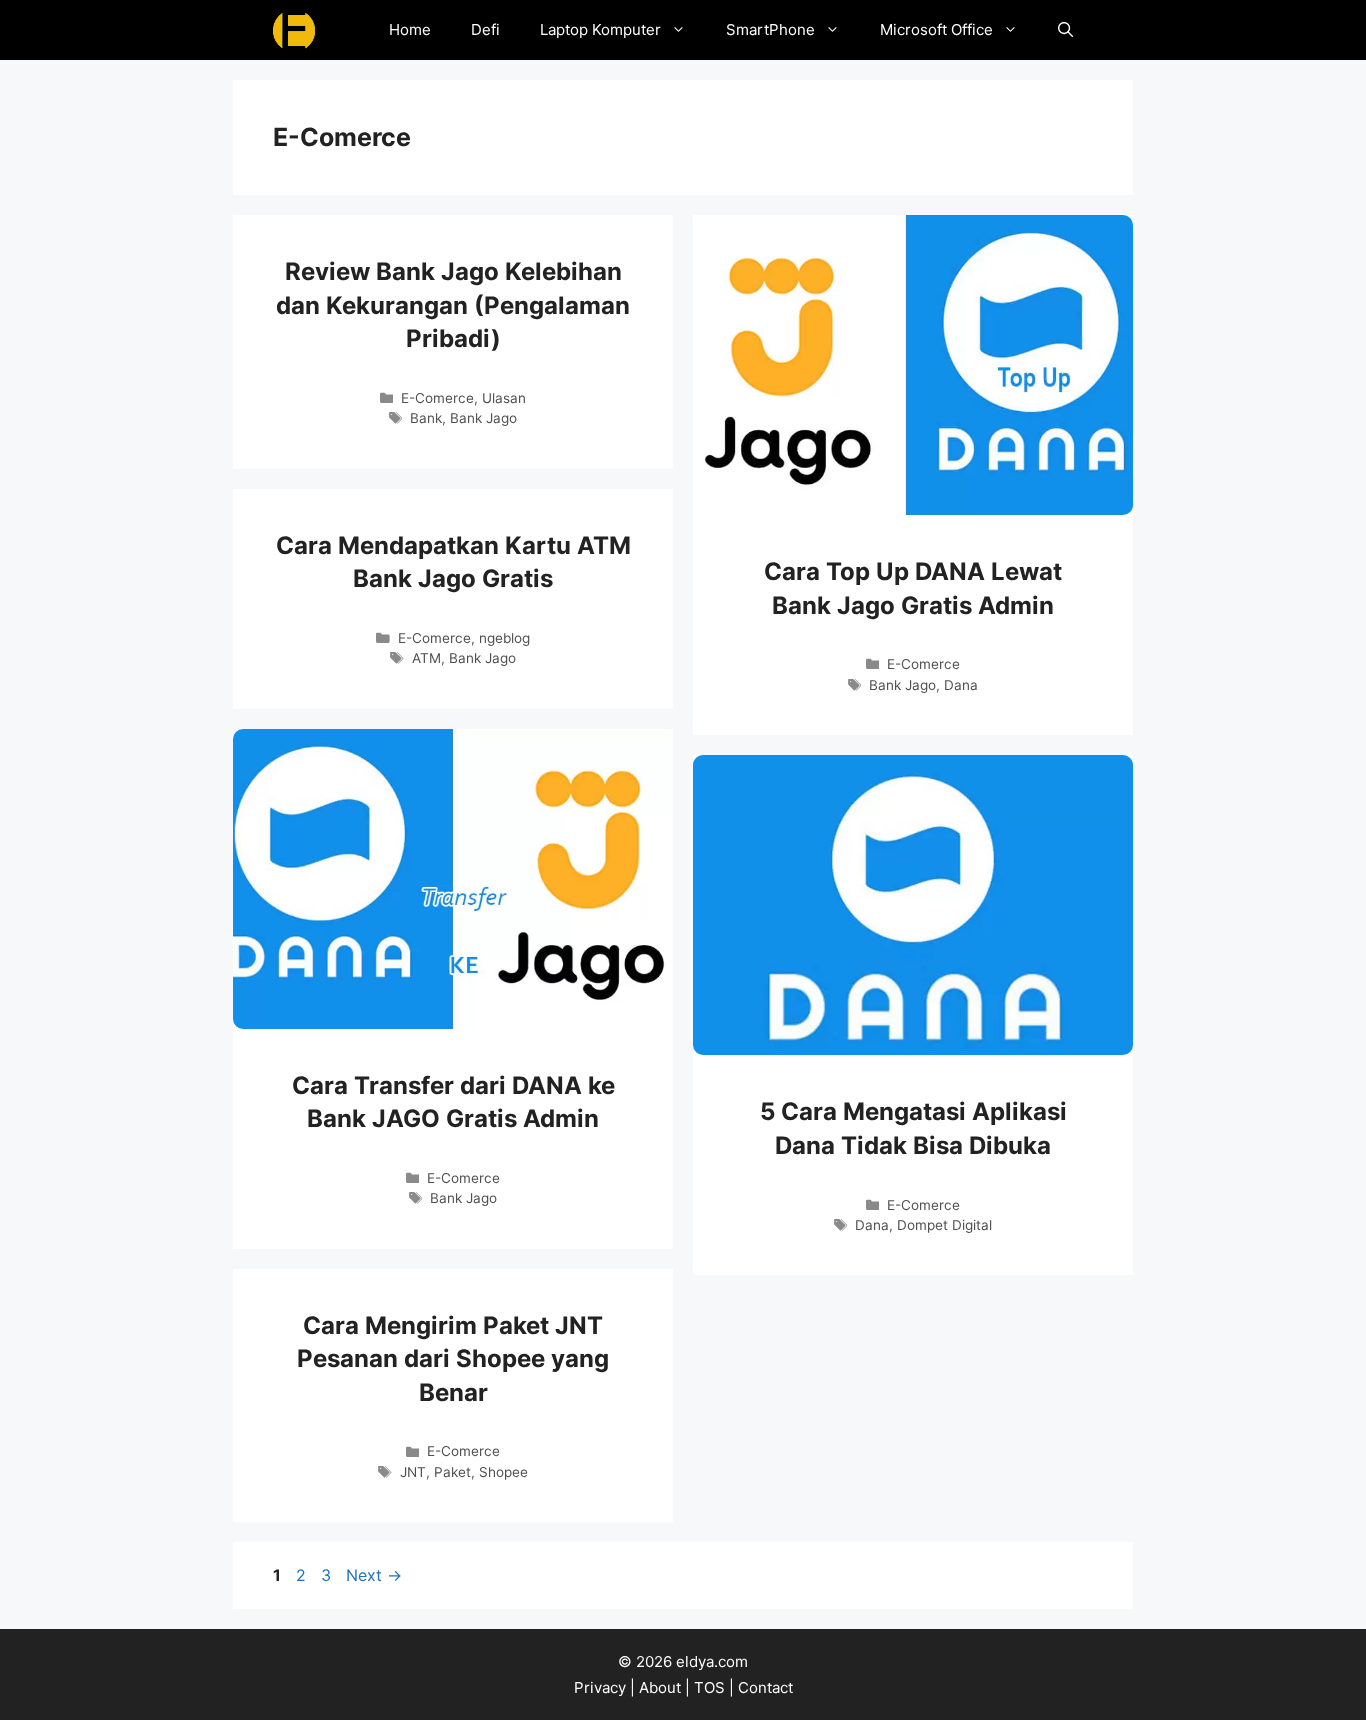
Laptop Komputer (600, 29)
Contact (765, 1687)
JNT (413, 1472)
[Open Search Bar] (1065, 30)
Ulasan (504, 398)
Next (374, 1575)
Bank (426, 418)
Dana (961, 685)
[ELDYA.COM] (294, 30)
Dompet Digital (944, 1225)
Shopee (503, 1472)
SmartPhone (770, 29)
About (660, 1687)
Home (410, 29)
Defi (485, 29)
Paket (452, 1472)
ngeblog (504, 638)
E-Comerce (437, 398)
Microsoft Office (936, 29)
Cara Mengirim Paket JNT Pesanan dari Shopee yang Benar (453, 1359)
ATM (426, 658)
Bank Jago (483, 418)
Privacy (600, 1687)
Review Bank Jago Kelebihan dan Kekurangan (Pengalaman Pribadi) (453, 305)
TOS (709, 1687)
